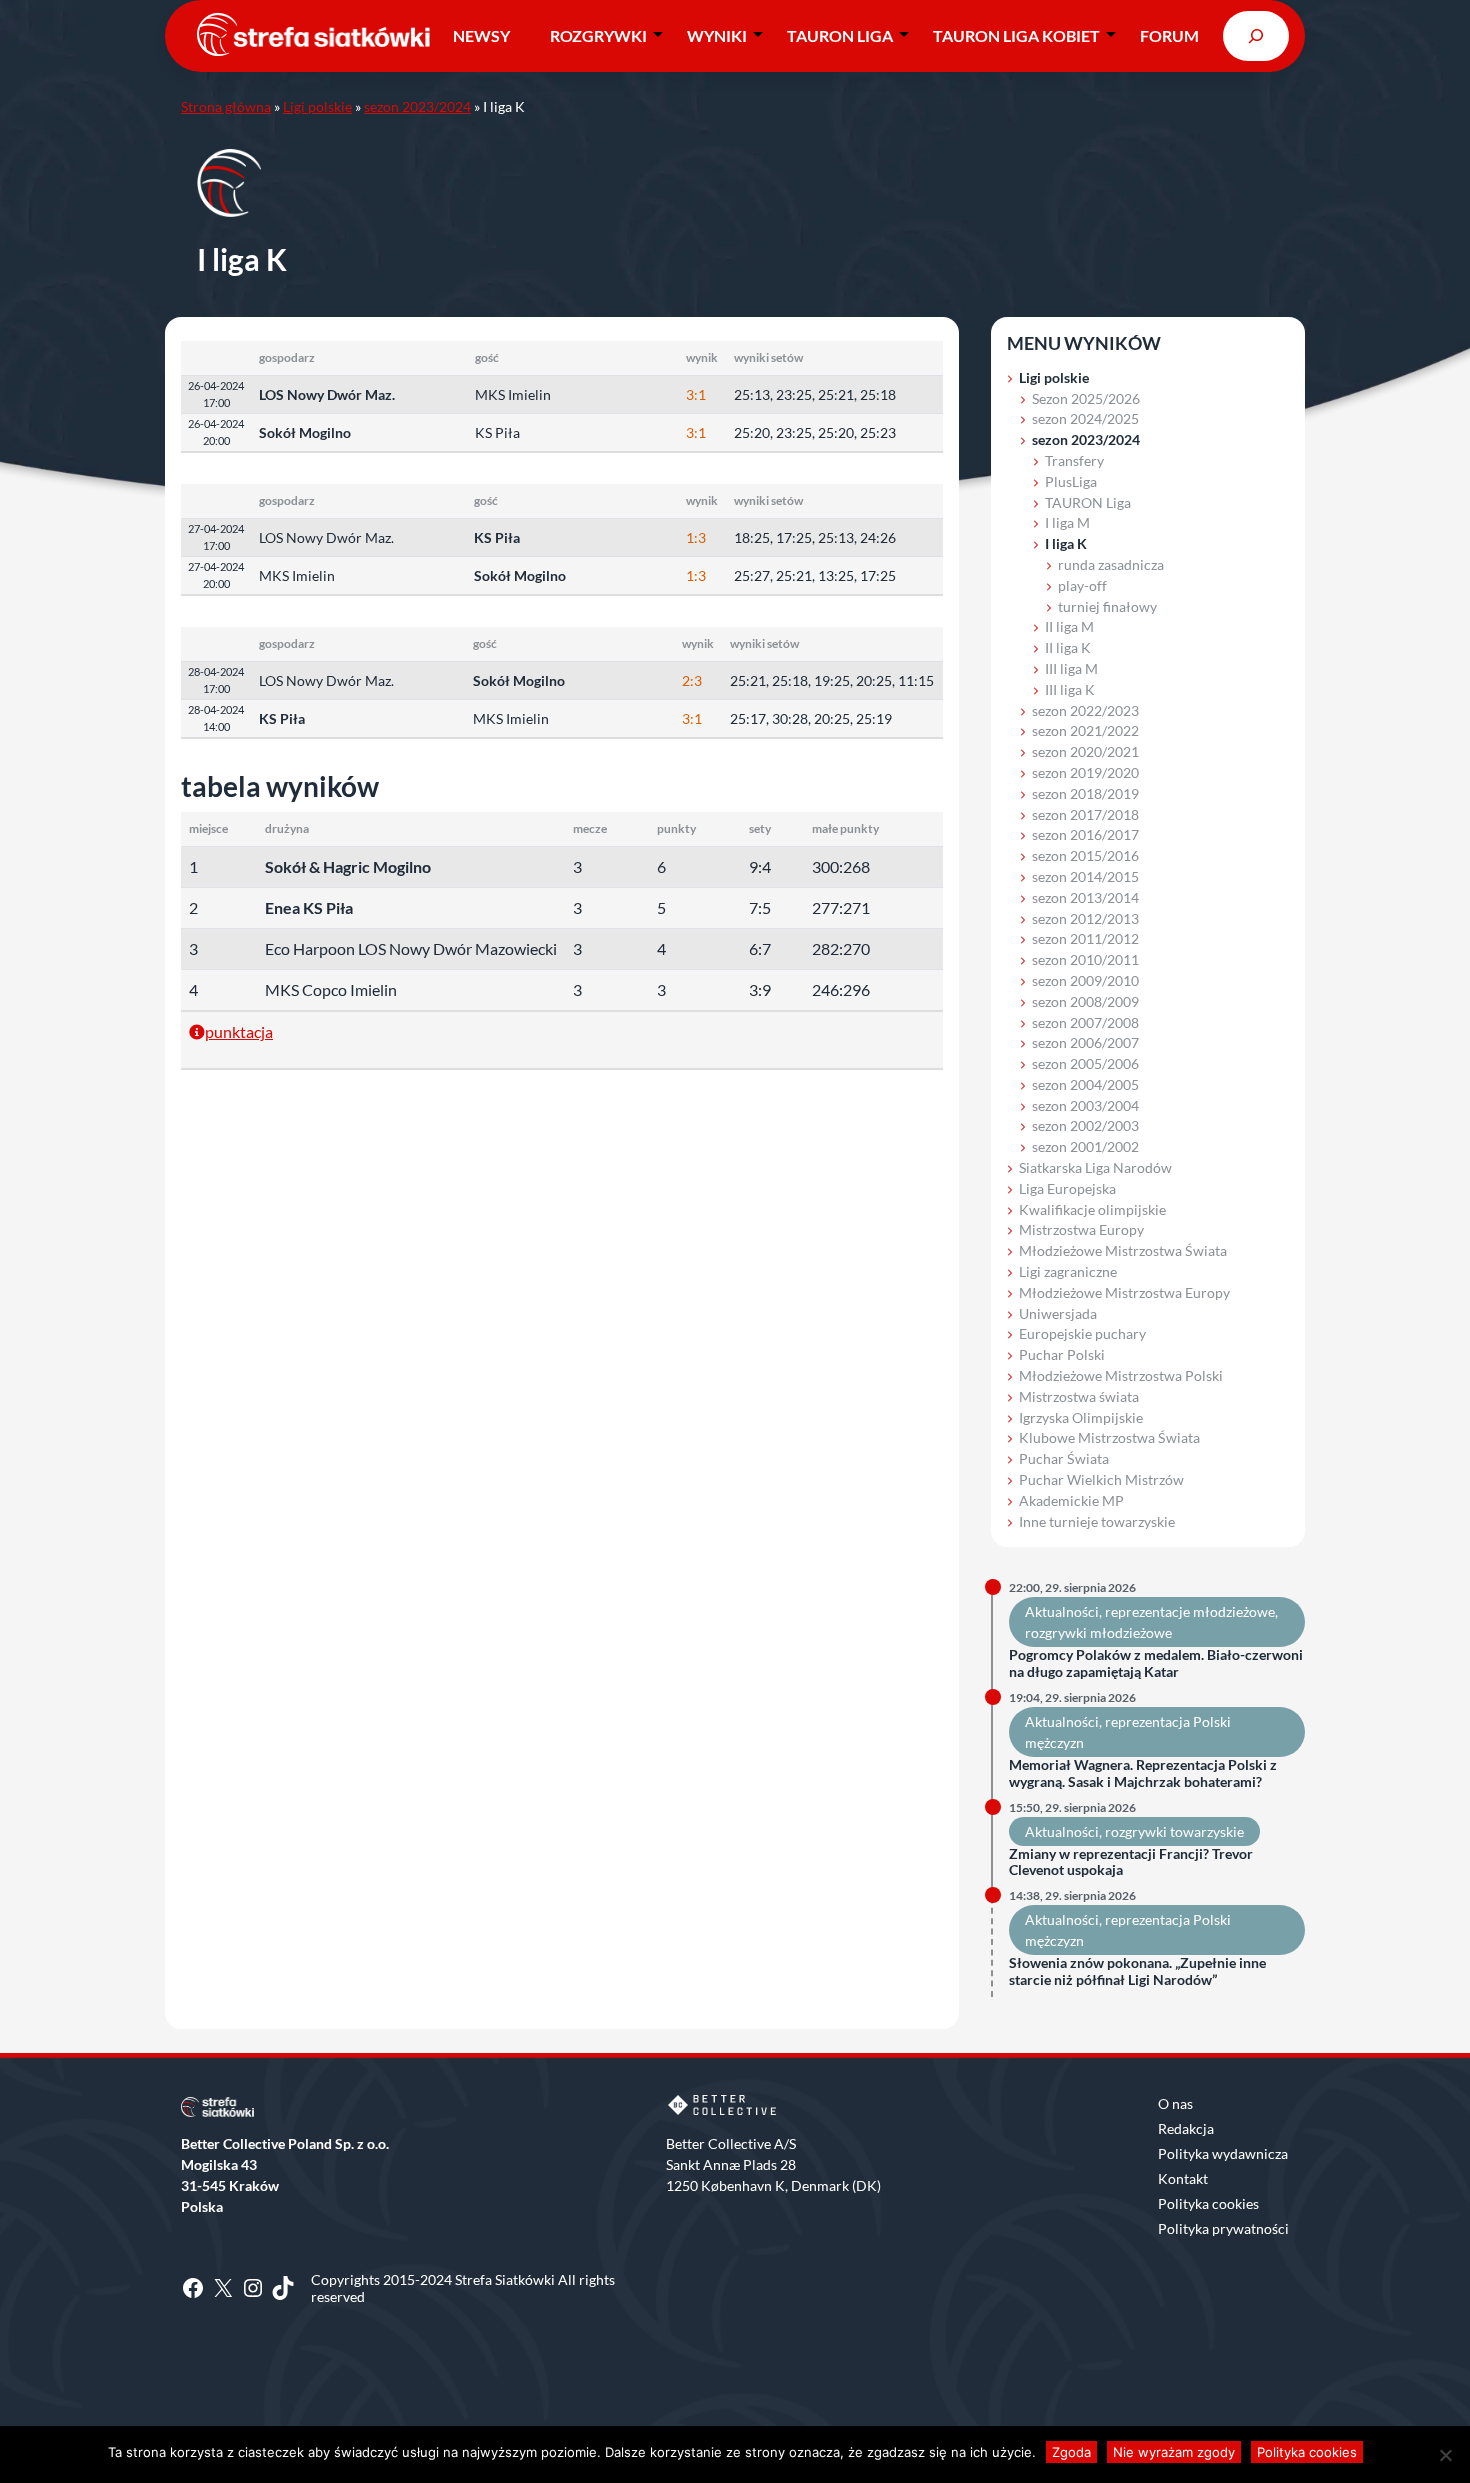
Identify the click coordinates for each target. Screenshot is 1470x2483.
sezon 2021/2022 (1085, 730)
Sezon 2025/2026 (1086, 398)
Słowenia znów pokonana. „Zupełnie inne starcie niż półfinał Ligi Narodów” (1137, 1971)
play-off (1082, 585)
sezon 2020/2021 (1085, 751)
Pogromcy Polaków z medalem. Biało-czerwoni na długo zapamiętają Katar (1156, 1663)
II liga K (1068, 647)
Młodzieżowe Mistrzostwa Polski (1121, 1375)
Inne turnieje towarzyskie (1097, 1521)
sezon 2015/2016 (1085, 855)
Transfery (1074, 460)
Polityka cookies (1208, 2203)
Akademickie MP (1071, 1500)
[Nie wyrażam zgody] (1445, 2455)
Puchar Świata (1064, 1458)
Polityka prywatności (1223, 2228)
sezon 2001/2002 (1085, 1146)
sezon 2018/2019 (1085, 793)
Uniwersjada (1058, 1313)
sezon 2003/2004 (1085, 1105)
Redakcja (1186, 2128)
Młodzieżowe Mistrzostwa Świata (1123, 1250)
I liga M (1067, 522)
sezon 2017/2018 (1085, 814)
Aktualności (1062, 1611)
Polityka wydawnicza (1223, 2153)
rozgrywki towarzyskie (1174, 1831)
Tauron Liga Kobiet (1016, 35)
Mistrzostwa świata (1079, 1396)
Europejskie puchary (1082, 1333)
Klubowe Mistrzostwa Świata (1109, 1437)
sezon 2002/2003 (1085, 1125)
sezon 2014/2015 (1085, 876)
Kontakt (1183, 2178)
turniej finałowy (1107, 606)
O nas (1175, 2103)
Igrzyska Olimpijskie (1081, 1417)
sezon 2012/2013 (1085, 918)
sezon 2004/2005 (1085, 1084)
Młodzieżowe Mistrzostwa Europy (1124, 1292)
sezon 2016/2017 (1085, 834)
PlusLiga (1071, 481)
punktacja (239, 1031)
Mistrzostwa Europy (1081, 1229)
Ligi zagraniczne (1068, 1271)
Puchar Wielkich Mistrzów (1101, 1479)
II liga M (1069, 626)
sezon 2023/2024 (417, 106)
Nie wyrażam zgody (1174, 2452)
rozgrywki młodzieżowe (1098, 1632)
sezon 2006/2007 (1085, 1042)
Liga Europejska (1067, 1188)
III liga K (1070, 689)
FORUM (1169, 35)
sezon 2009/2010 (1085, 980)
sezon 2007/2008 (1085, 1022)
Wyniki (717, 35)
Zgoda (1071, 2452)
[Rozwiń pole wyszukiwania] (1256, 35)
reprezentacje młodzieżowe (1190, 1611)
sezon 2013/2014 (1085, 897)
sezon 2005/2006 (1085, 1063)
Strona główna (226, 106)
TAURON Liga (840, 35)
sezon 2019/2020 (1085, 772)
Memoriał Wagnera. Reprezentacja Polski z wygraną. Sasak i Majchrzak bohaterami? (1143, 1773)
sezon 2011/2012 (1085, 938)
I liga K (1066, 543)
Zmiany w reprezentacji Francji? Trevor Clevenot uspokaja (1131, 1862)
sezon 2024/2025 (1085, 418)
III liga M (1071, 668)
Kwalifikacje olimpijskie (1092, 1209)
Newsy (481, 35)
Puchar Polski (1062, 1354)
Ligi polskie (317, 106)
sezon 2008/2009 (1085, 1001)
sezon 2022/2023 (1085, 710)
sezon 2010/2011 (1085, 959)
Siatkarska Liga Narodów (1095, 1167)
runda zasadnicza (1111, 564)
